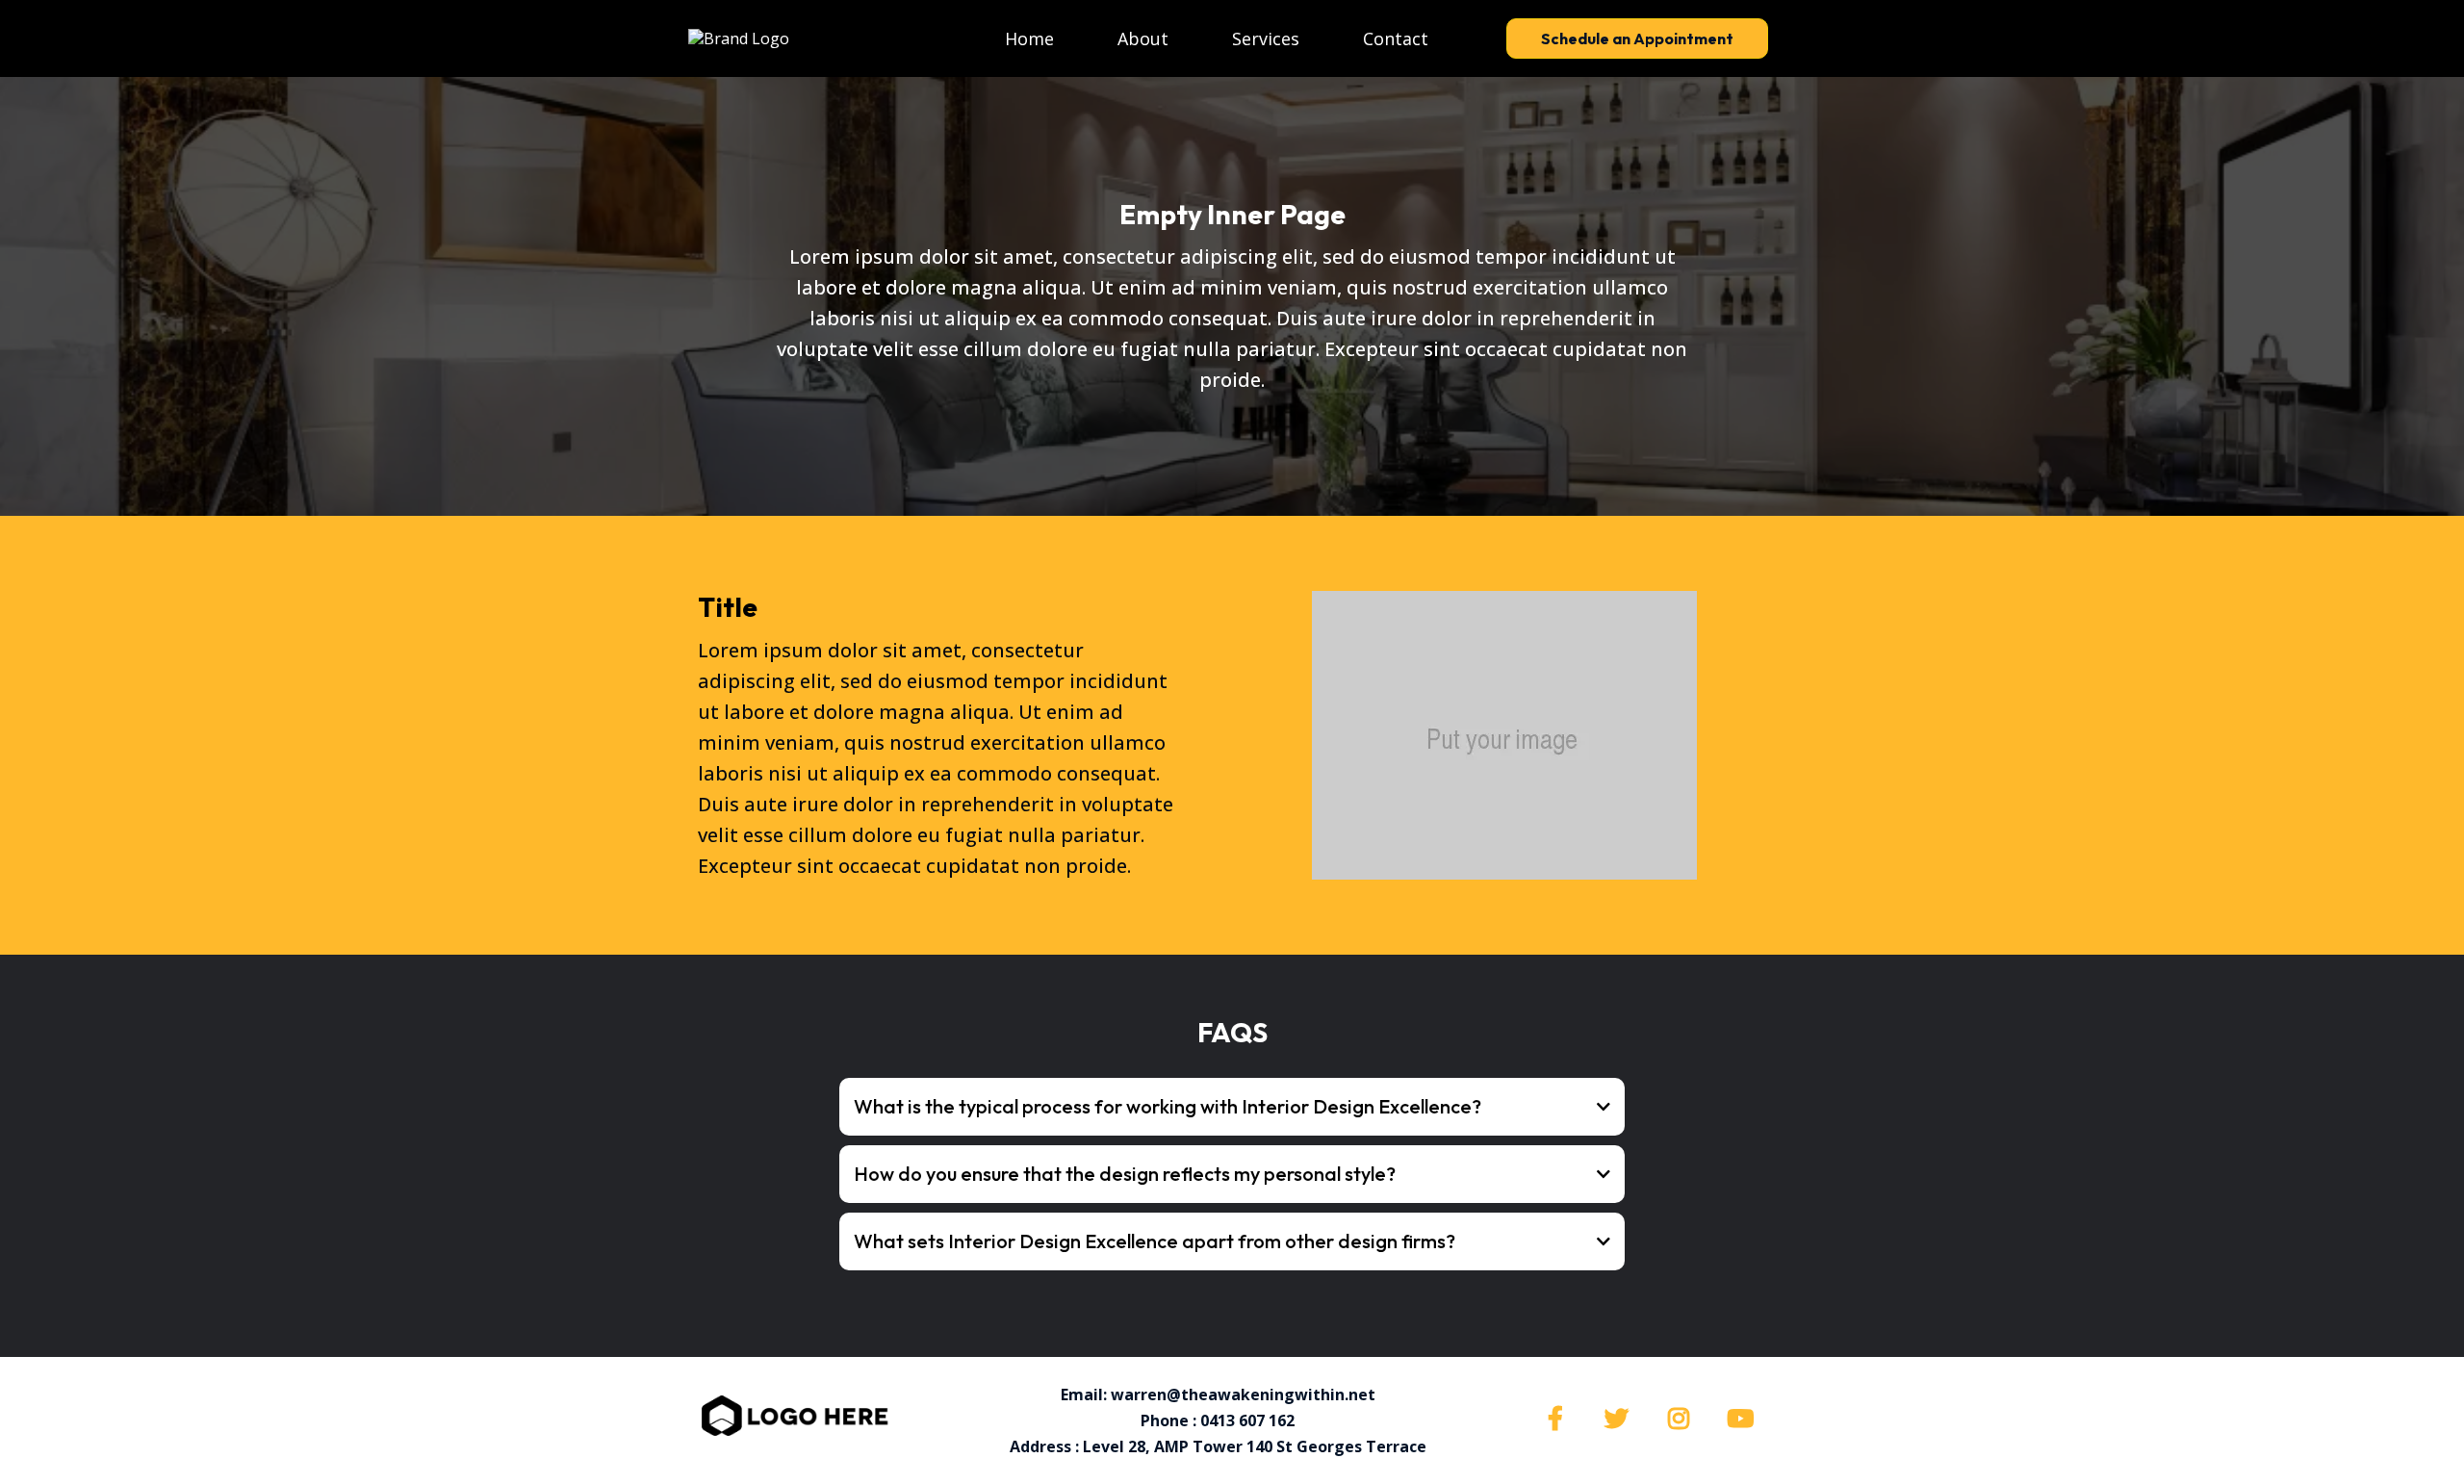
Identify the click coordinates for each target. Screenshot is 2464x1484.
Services (1266, 38)
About (1143, 38)
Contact (1396, 38)
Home (1029, 38)
